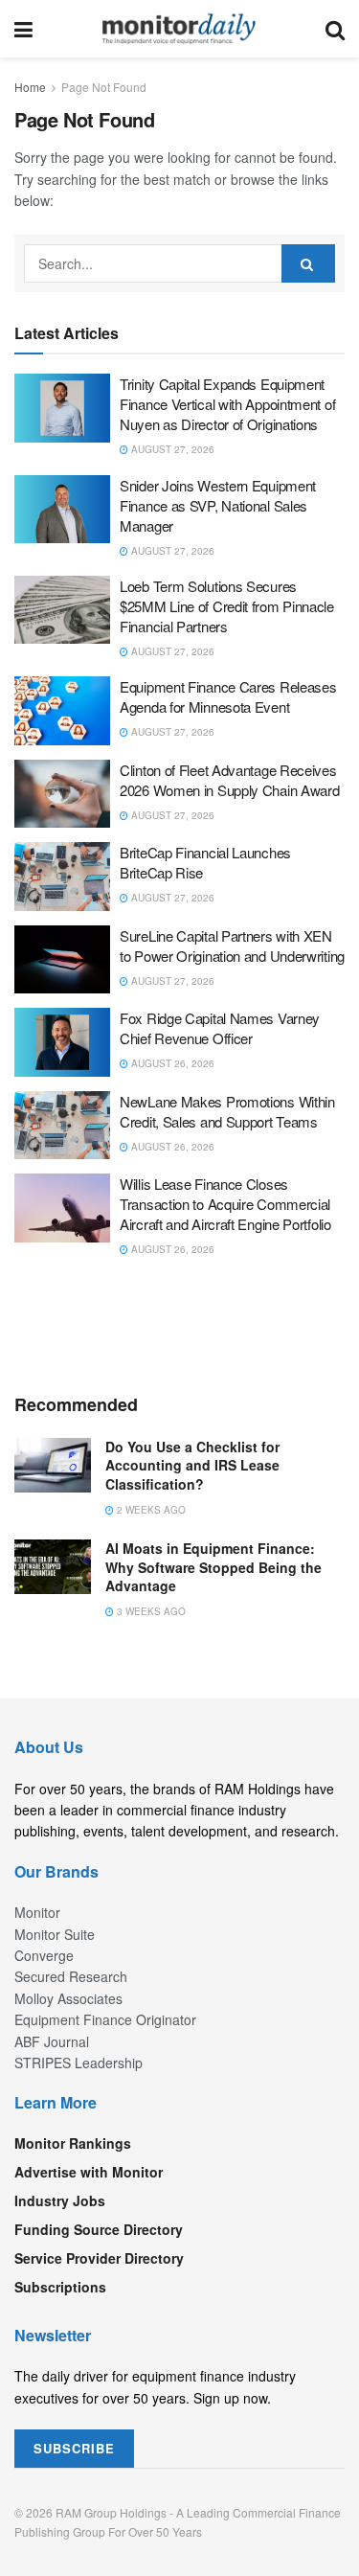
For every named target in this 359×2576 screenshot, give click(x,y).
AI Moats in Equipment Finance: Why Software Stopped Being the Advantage (213, 1567)
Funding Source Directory (99, 2229)
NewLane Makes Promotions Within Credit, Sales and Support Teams (227, 1111)
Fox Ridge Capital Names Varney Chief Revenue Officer (220, 1028)
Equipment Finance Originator (105, 2019)
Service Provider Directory (99, 2258)
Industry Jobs (60, 2200)
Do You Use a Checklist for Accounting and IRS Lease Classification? (192, 1465)
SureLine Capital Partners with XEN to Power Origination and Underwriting (232, 946)
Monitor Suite (55, 1934)
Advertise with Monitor (89, 2172)
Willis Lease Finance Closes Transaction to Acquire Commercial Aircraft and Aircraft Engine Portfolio (225, 1204)
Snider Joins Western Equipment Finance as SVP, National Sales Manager (218, 505)
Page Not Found (104, 87)
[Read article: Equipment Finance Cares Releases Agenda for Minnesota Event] (62, 711)
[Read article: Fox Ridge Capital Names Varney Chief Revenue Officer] (62, 1042)
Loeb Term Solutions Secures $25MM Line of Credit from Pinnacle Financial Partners (227, 606)
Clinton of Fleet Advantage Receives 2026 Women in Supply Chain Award (229, 780)
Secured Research (71, 1976)
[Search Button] (335, 29)
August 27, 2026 (171, 449)
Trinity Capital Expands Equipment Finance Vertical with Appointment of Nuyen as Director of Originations (227, 404)
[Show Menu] (23, 29)
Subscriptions (60, 2287)
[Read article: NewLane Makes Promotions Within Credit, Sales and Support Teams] (62, 1126)
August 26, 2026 (171, 1063)
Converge (44, 1955)
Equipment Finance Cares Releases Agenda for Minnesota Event (228, 696)
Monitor (37, 1912)
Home (30, 87)
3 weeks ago (150, 1611)
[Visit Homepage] (179, 29)
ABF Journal (52, 2041)
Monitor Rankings (73, 2143)
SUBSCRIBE (74, 2448)
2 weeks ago (150, 1510)
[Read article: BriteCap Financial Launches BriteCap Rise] (62, 877)
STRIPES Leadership (79, 2063)
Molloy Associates (68, 1998)
